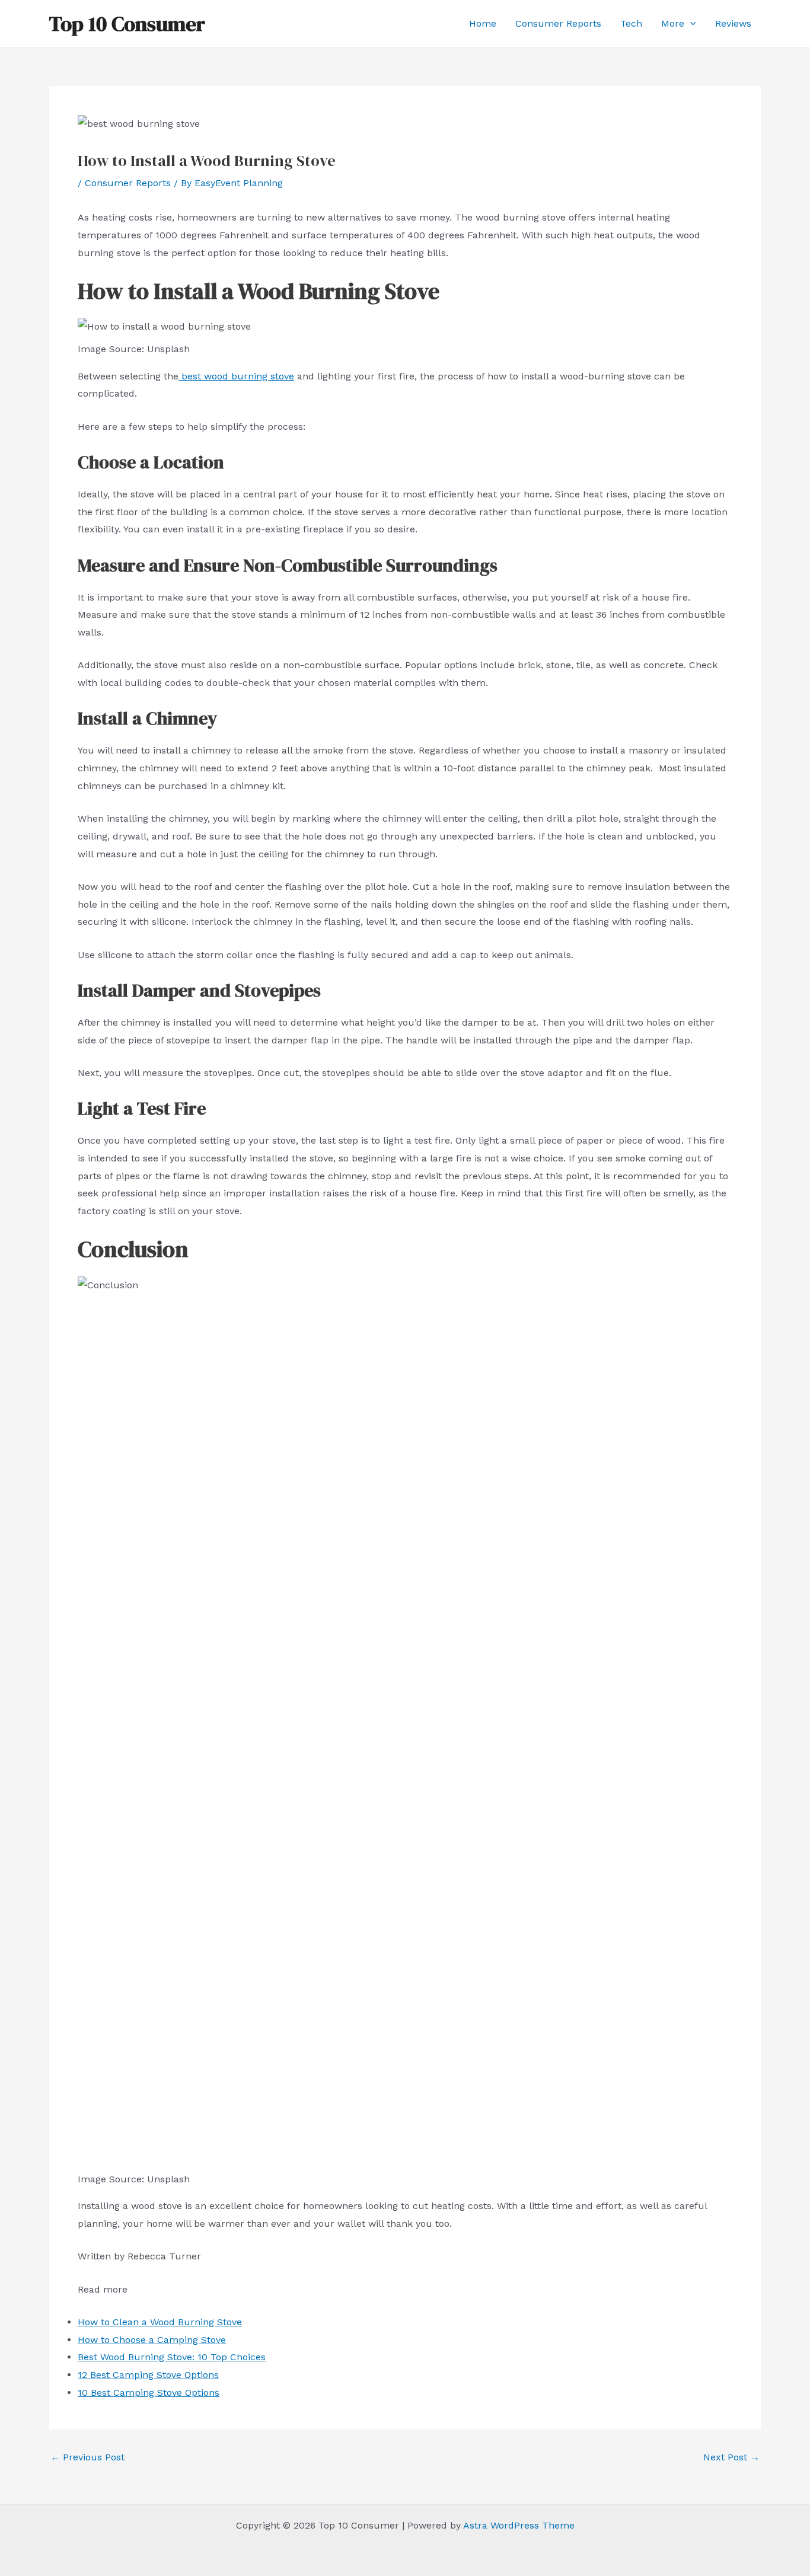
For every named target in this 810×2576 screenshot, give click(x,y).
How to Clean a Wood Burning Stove (160, 2322)
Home (483, 23)
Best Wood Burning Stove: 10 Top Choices (172, 2357)
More (673, 23)
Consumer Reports (558, 23)
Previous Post (87, 2457)
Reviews (733, 23)
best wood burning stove (238, 376)
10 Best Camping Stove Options (149, 2393)
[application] (690, 24)
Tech (631, 23)
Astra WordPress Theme (519, 2525)
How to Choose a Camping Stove (152, 2340)
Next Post (731, 2457)
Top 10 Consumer (127, 24)
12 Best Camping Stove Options (148, 2375)
